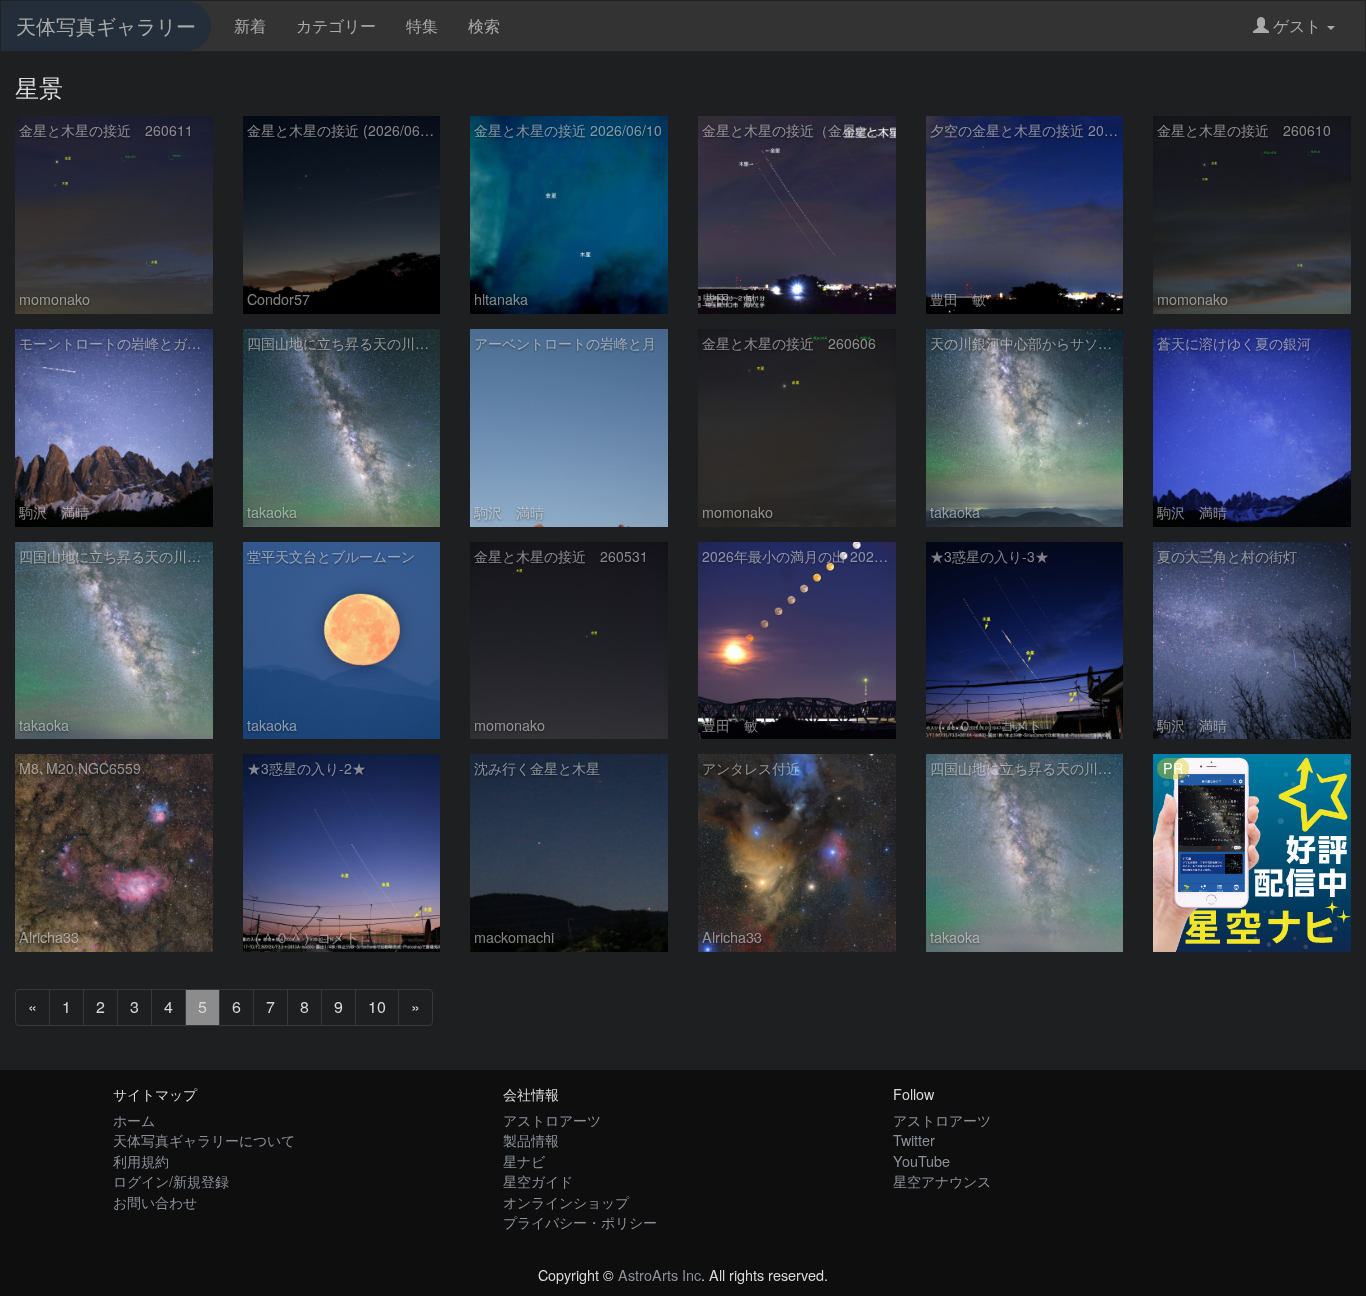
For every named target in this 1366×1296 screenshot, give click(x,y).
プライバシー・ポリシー (580, 1221)
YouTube (921, 1160)
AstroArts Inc (659, 1274)
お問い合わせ (155, 1201)
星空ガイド (538, 1180)
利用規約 (141, 1160)
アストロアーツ (552, 1119)
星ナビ (524, 1160)
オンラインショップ (566, 1201)
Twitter (914, 1139)
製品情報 (531, 1139)
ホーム (134, 1119)
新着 (250, 25)
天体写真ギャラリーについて (204, 1139)
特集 (422, 25)
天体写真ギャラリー (106, 25)
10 (377, 1006)
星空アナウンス (942, 1180)
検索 (484, 25)
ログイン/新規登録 (171, 1180)
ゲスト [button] (1297, 25)
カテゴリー (336, 25)
